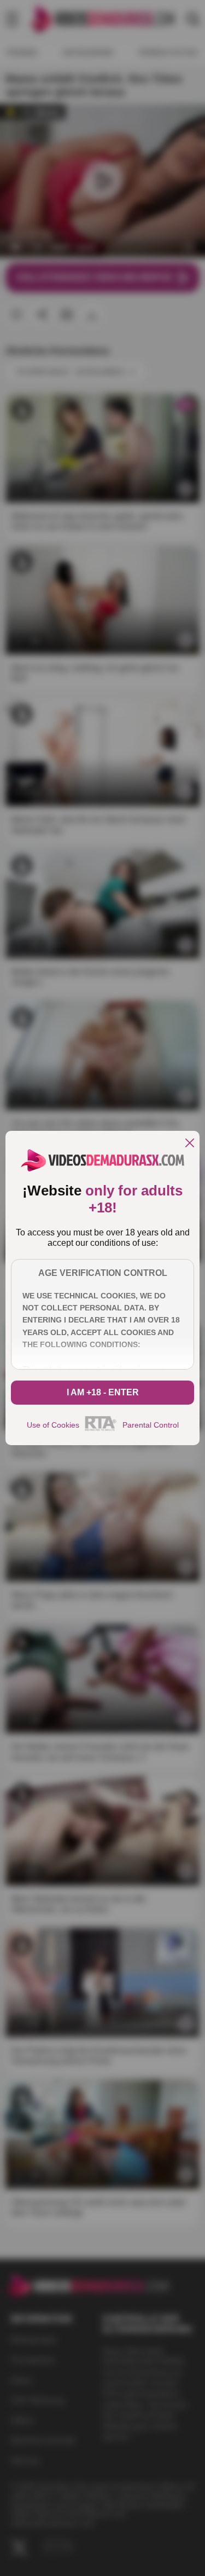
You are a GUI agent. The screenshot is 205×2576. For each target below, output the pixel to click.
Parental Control (151, 1425)
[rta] (101, 1429)
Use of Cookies (53, 1425)
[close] (190, 1144)
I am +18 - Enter (103, 1392)
